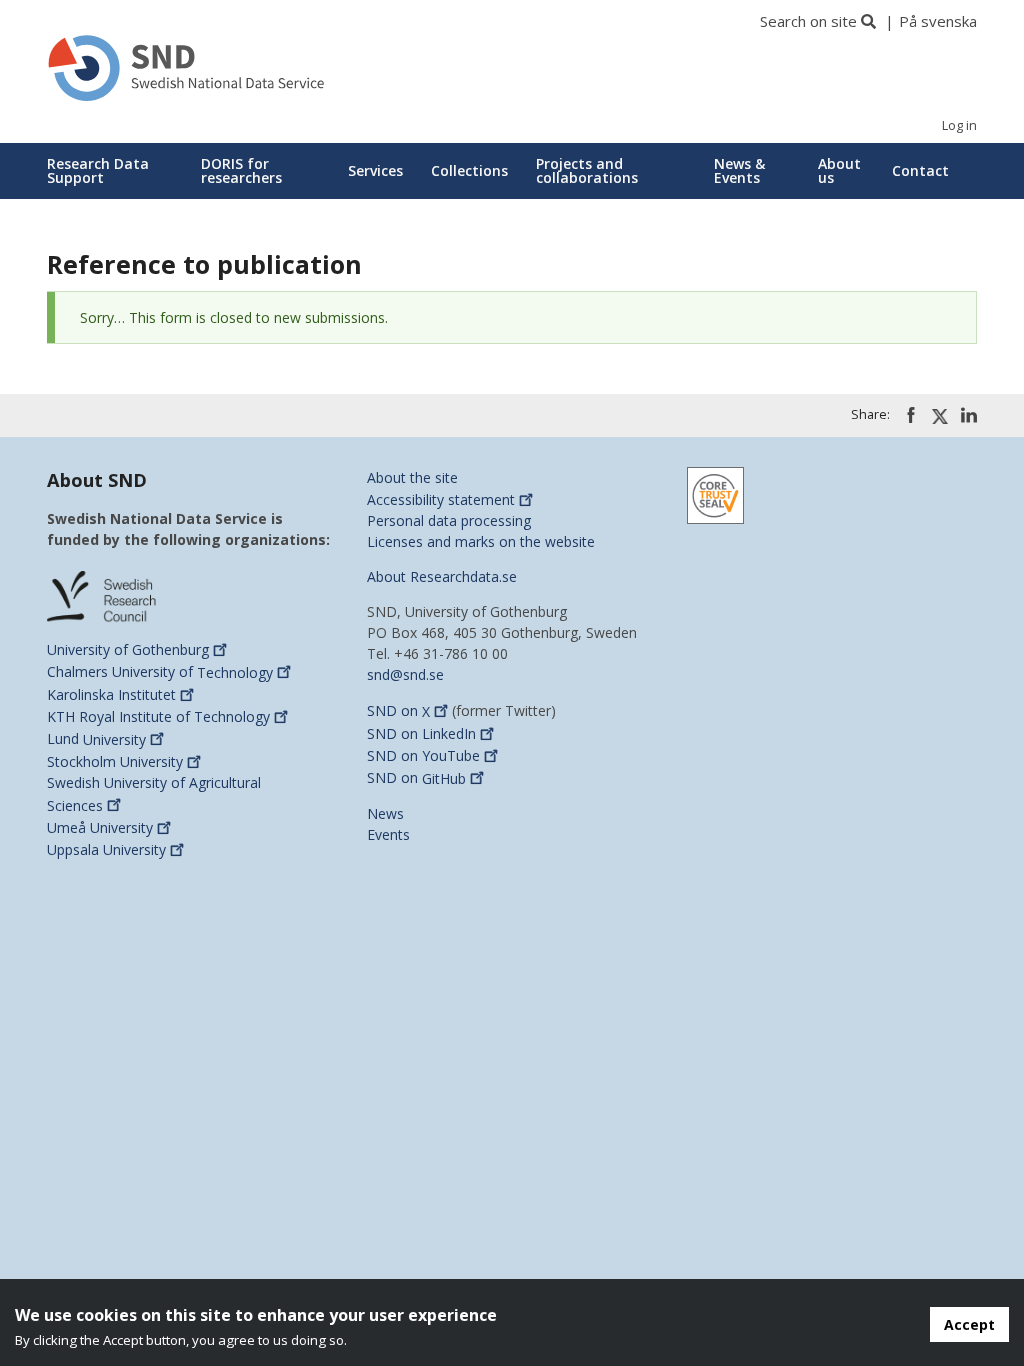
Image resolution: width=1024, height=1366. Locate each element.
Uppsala (106, 849)
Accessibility (441, 499)
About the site (412, 477)
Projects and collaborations (587, 170)
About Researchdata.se (442, 576)
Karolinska (111, 694)
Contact (920, 170)
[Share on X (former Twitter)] (940, 416)
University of (128, 649)
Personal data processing (449, 520)
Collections (469, 170)
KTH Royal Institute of (158, 716)
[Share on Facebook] (911, 415)
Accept (969, 1324)
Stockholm (115, 761)
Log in (959, 125)
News (385, 813)
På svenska (938, 21)
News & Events (739, 170)
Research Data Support (98, 170)
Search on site (808, 21)
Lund (96, 739)
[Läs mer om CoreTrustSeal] (715, 493)
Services (375, 170)
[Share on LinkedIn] (969, 415)
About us (839, 170)
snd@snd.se (405, 674)
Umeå (100, 827)
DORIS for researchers (241, 170)
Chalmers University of (160, 672)
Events (388, 834)
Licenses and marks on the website (481, 541)
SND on (398, 711)
